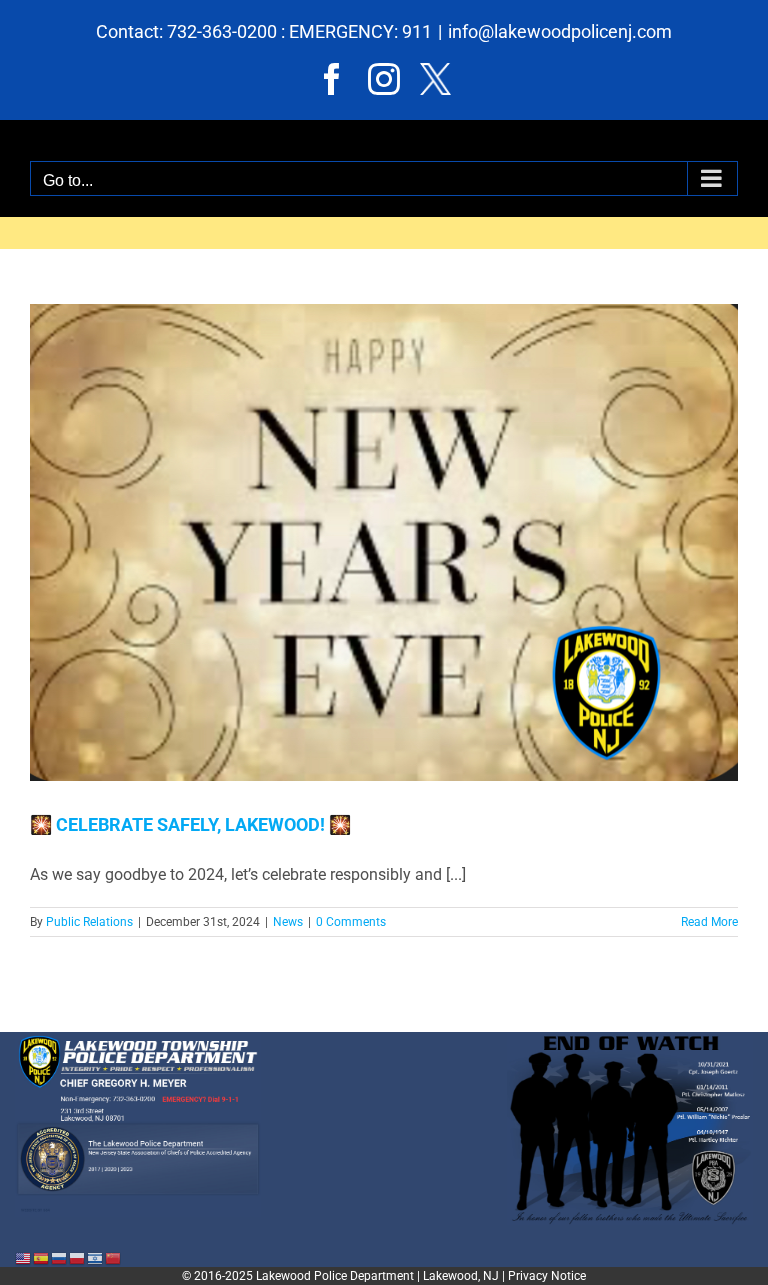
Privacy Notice (547, 1276)
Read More (709, 922)
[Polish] (78, 1257)
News (288, 922)
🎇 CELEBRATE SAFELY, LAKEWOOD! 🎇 (190, 824)
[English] (24, 1257)
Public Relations (89, 922)
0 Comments (351, 922)
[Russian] (60, 1257)
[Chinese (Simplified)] (114, 1257)
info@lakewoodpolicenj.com (560, 31)
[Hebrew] (96, 1257)
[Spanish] (42, 1257)
